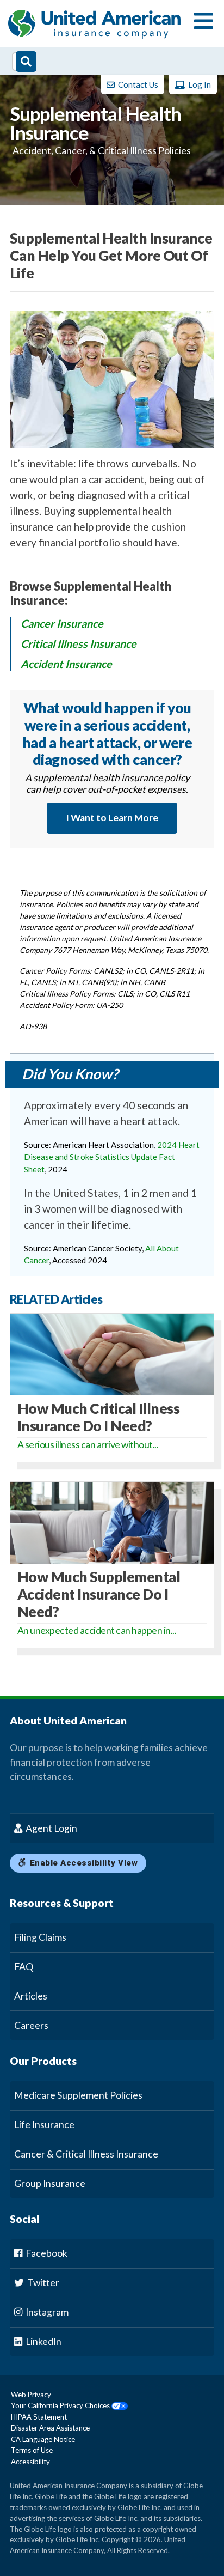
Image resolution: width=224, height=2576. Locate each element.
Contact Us (137, 84)
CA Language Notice (43, 2439)
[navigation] (204, 22)
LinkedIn (43, 2341)
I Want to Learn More (112, 818)
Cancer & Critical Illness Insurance (86, 2154)
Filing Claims (40, 1937)
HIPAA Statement (39, 2417)
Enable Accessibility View (82, 1863)
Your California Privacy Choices (61, 2405)
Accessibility (30, 2462)
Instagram (46, 2312)
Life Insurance (44, 2125)
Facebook (46, 2253)
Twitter (42, 2283)
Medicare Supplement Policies (78, 2095)
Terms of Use (32, 2450)
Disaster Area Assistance (50, 2428)
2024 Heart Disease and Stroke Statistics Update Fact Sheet (112, 1157)
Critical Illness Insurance (79, 643)
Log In (199, 84)
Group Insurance (50, 2183)
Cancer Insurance (62, 623)
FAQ (24, 1967)
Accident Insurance (66, 664)
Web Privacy (31, 2395)
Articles (31, 1996)
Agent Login (51, 1828)
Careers (31, 2025)
